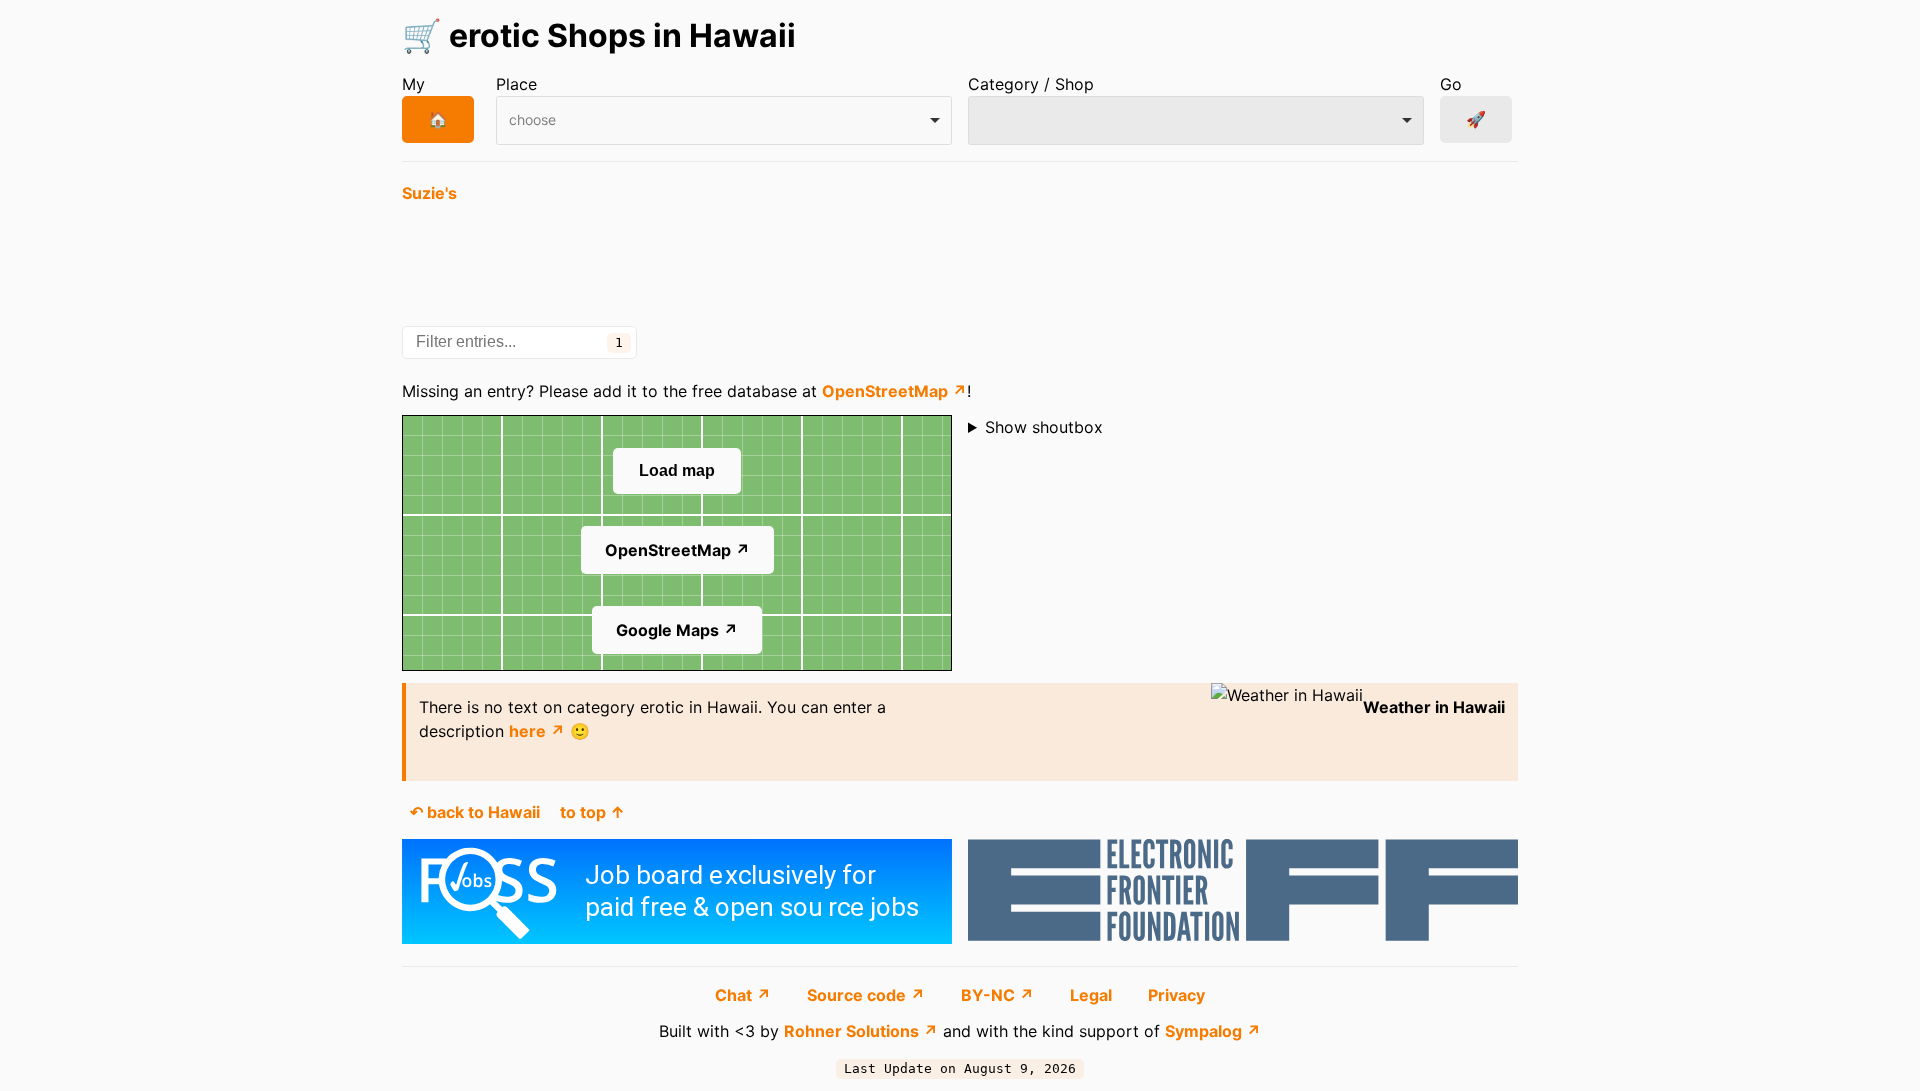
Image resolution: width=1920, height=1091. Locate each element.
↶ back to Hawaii (475, 812)
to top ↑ (592, 812)
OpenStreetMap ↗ (894, 391)
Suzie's (429, 193)
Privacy (1176, 995)
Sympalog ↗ (1213, 1031)
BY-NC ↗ (999, 995)
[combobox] (724, 120)
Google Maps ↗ (677, 630)
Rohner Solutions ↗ (861, 1031)
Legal (1093, 995)
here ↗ (537, 731)
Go (1451, 84)
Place (516, 84)
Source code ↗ (868, 995)
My (413, 84)
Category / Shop (1031, 84)
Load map (677, 470)
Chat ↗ (745, 995)
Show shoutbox (1044, 427)
